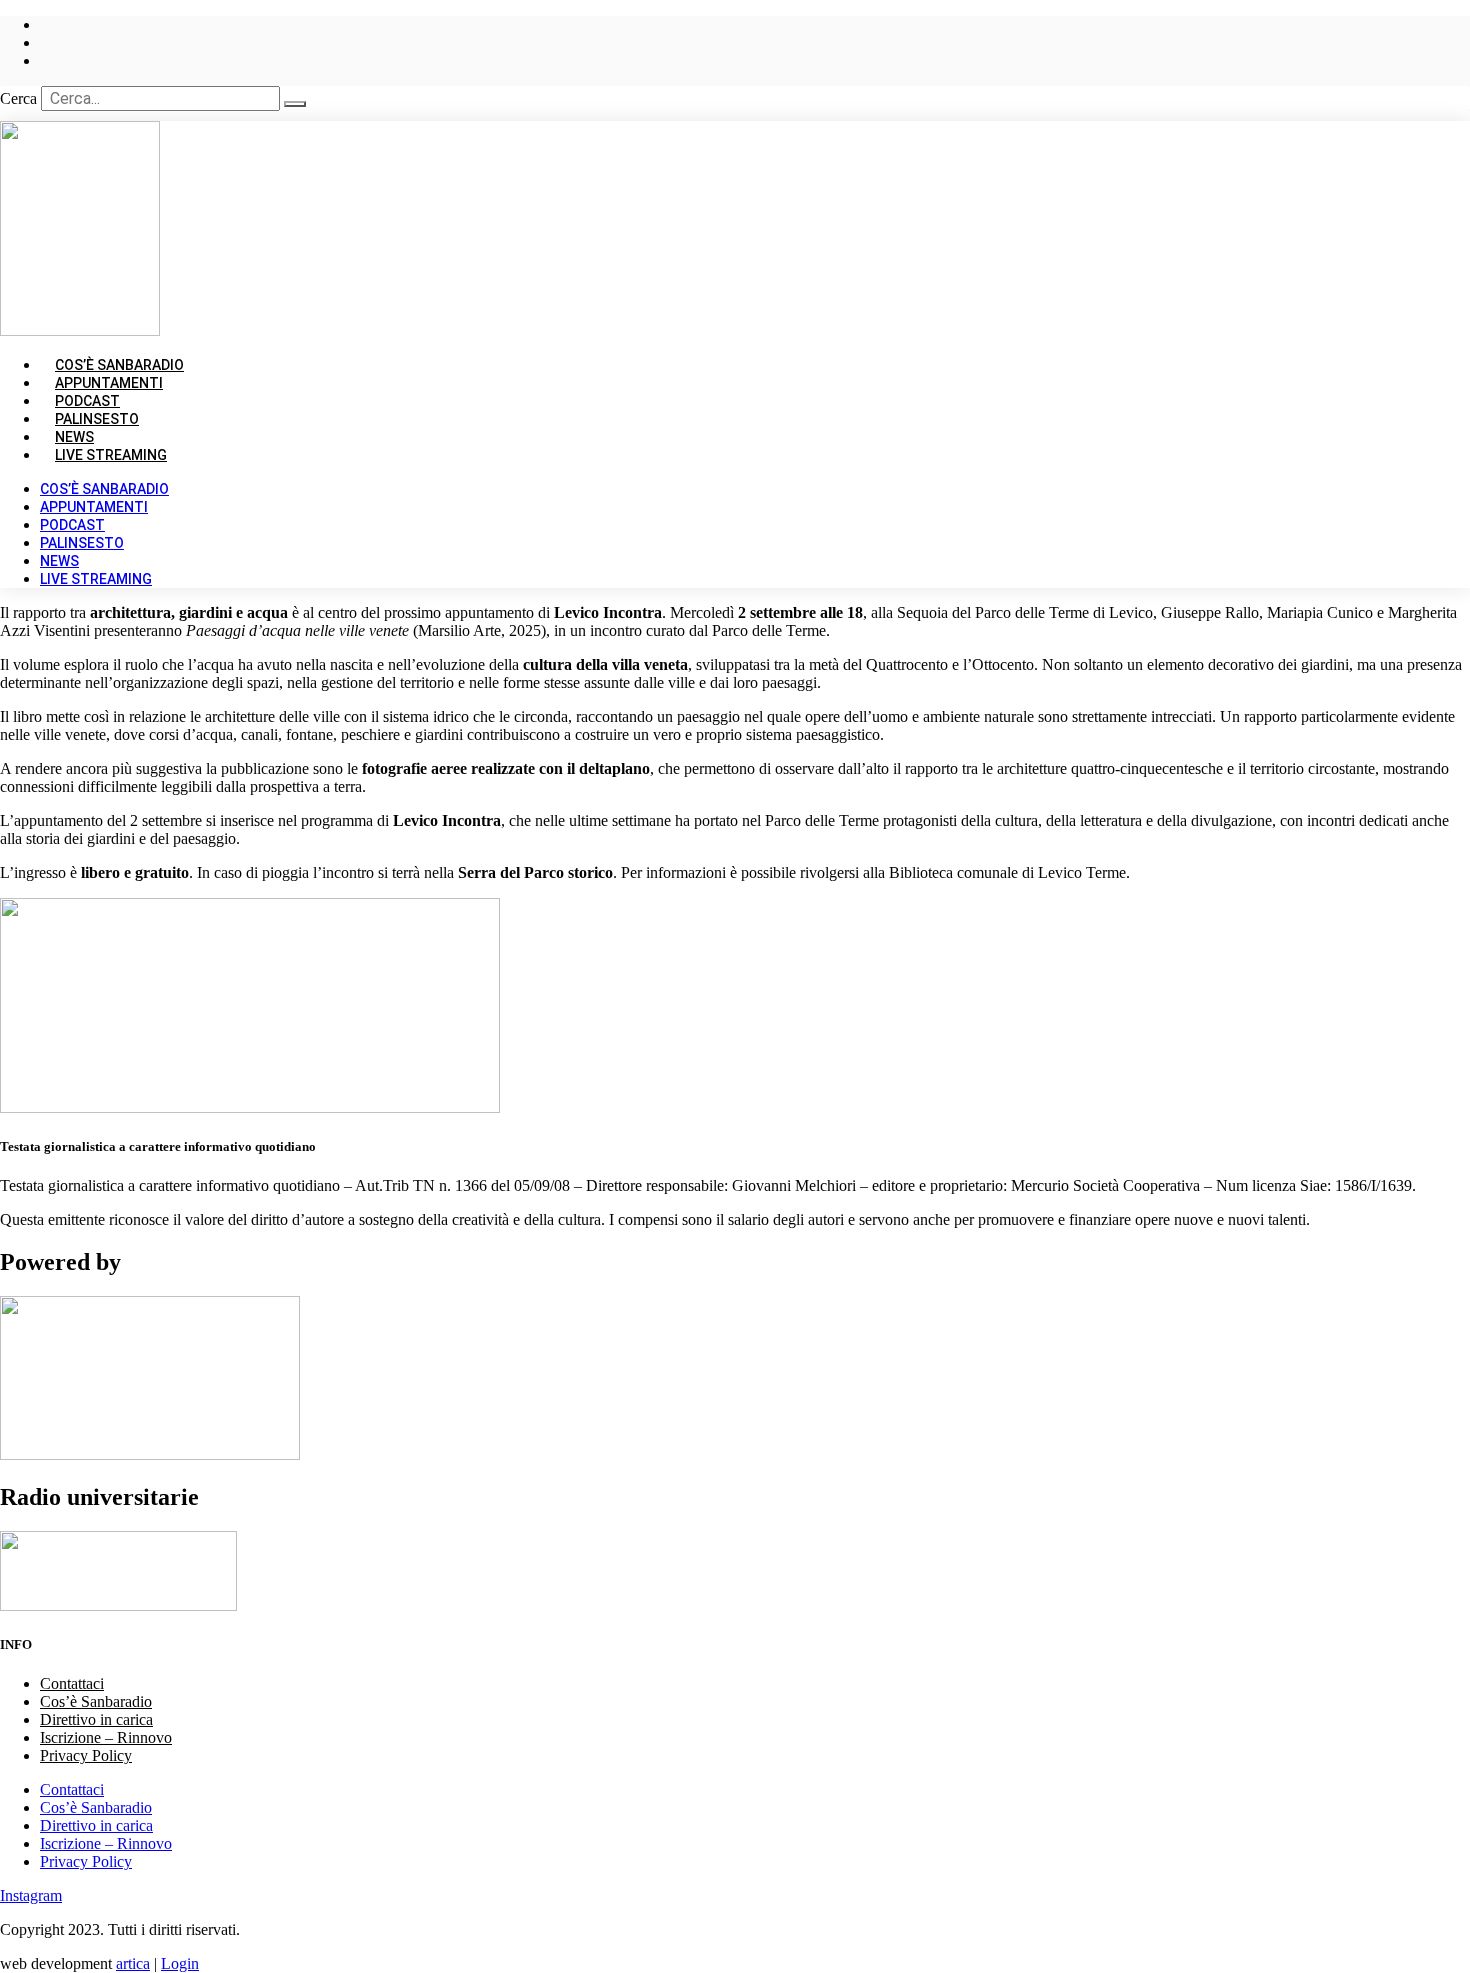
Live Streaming (111, 455)
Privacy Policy (86, 1755)
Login (180, 1963)
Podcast (72, 525)
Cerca (18, 98)
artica (133, 1963)
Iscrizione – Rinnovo (106, 1737)
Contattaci (72, 1683)
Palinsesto (82, 543)
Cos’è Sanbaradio (104, 489)
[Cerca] (295, 104)
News (59, 561)
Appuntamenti (94, 507)
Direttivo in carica (96, 1719)
